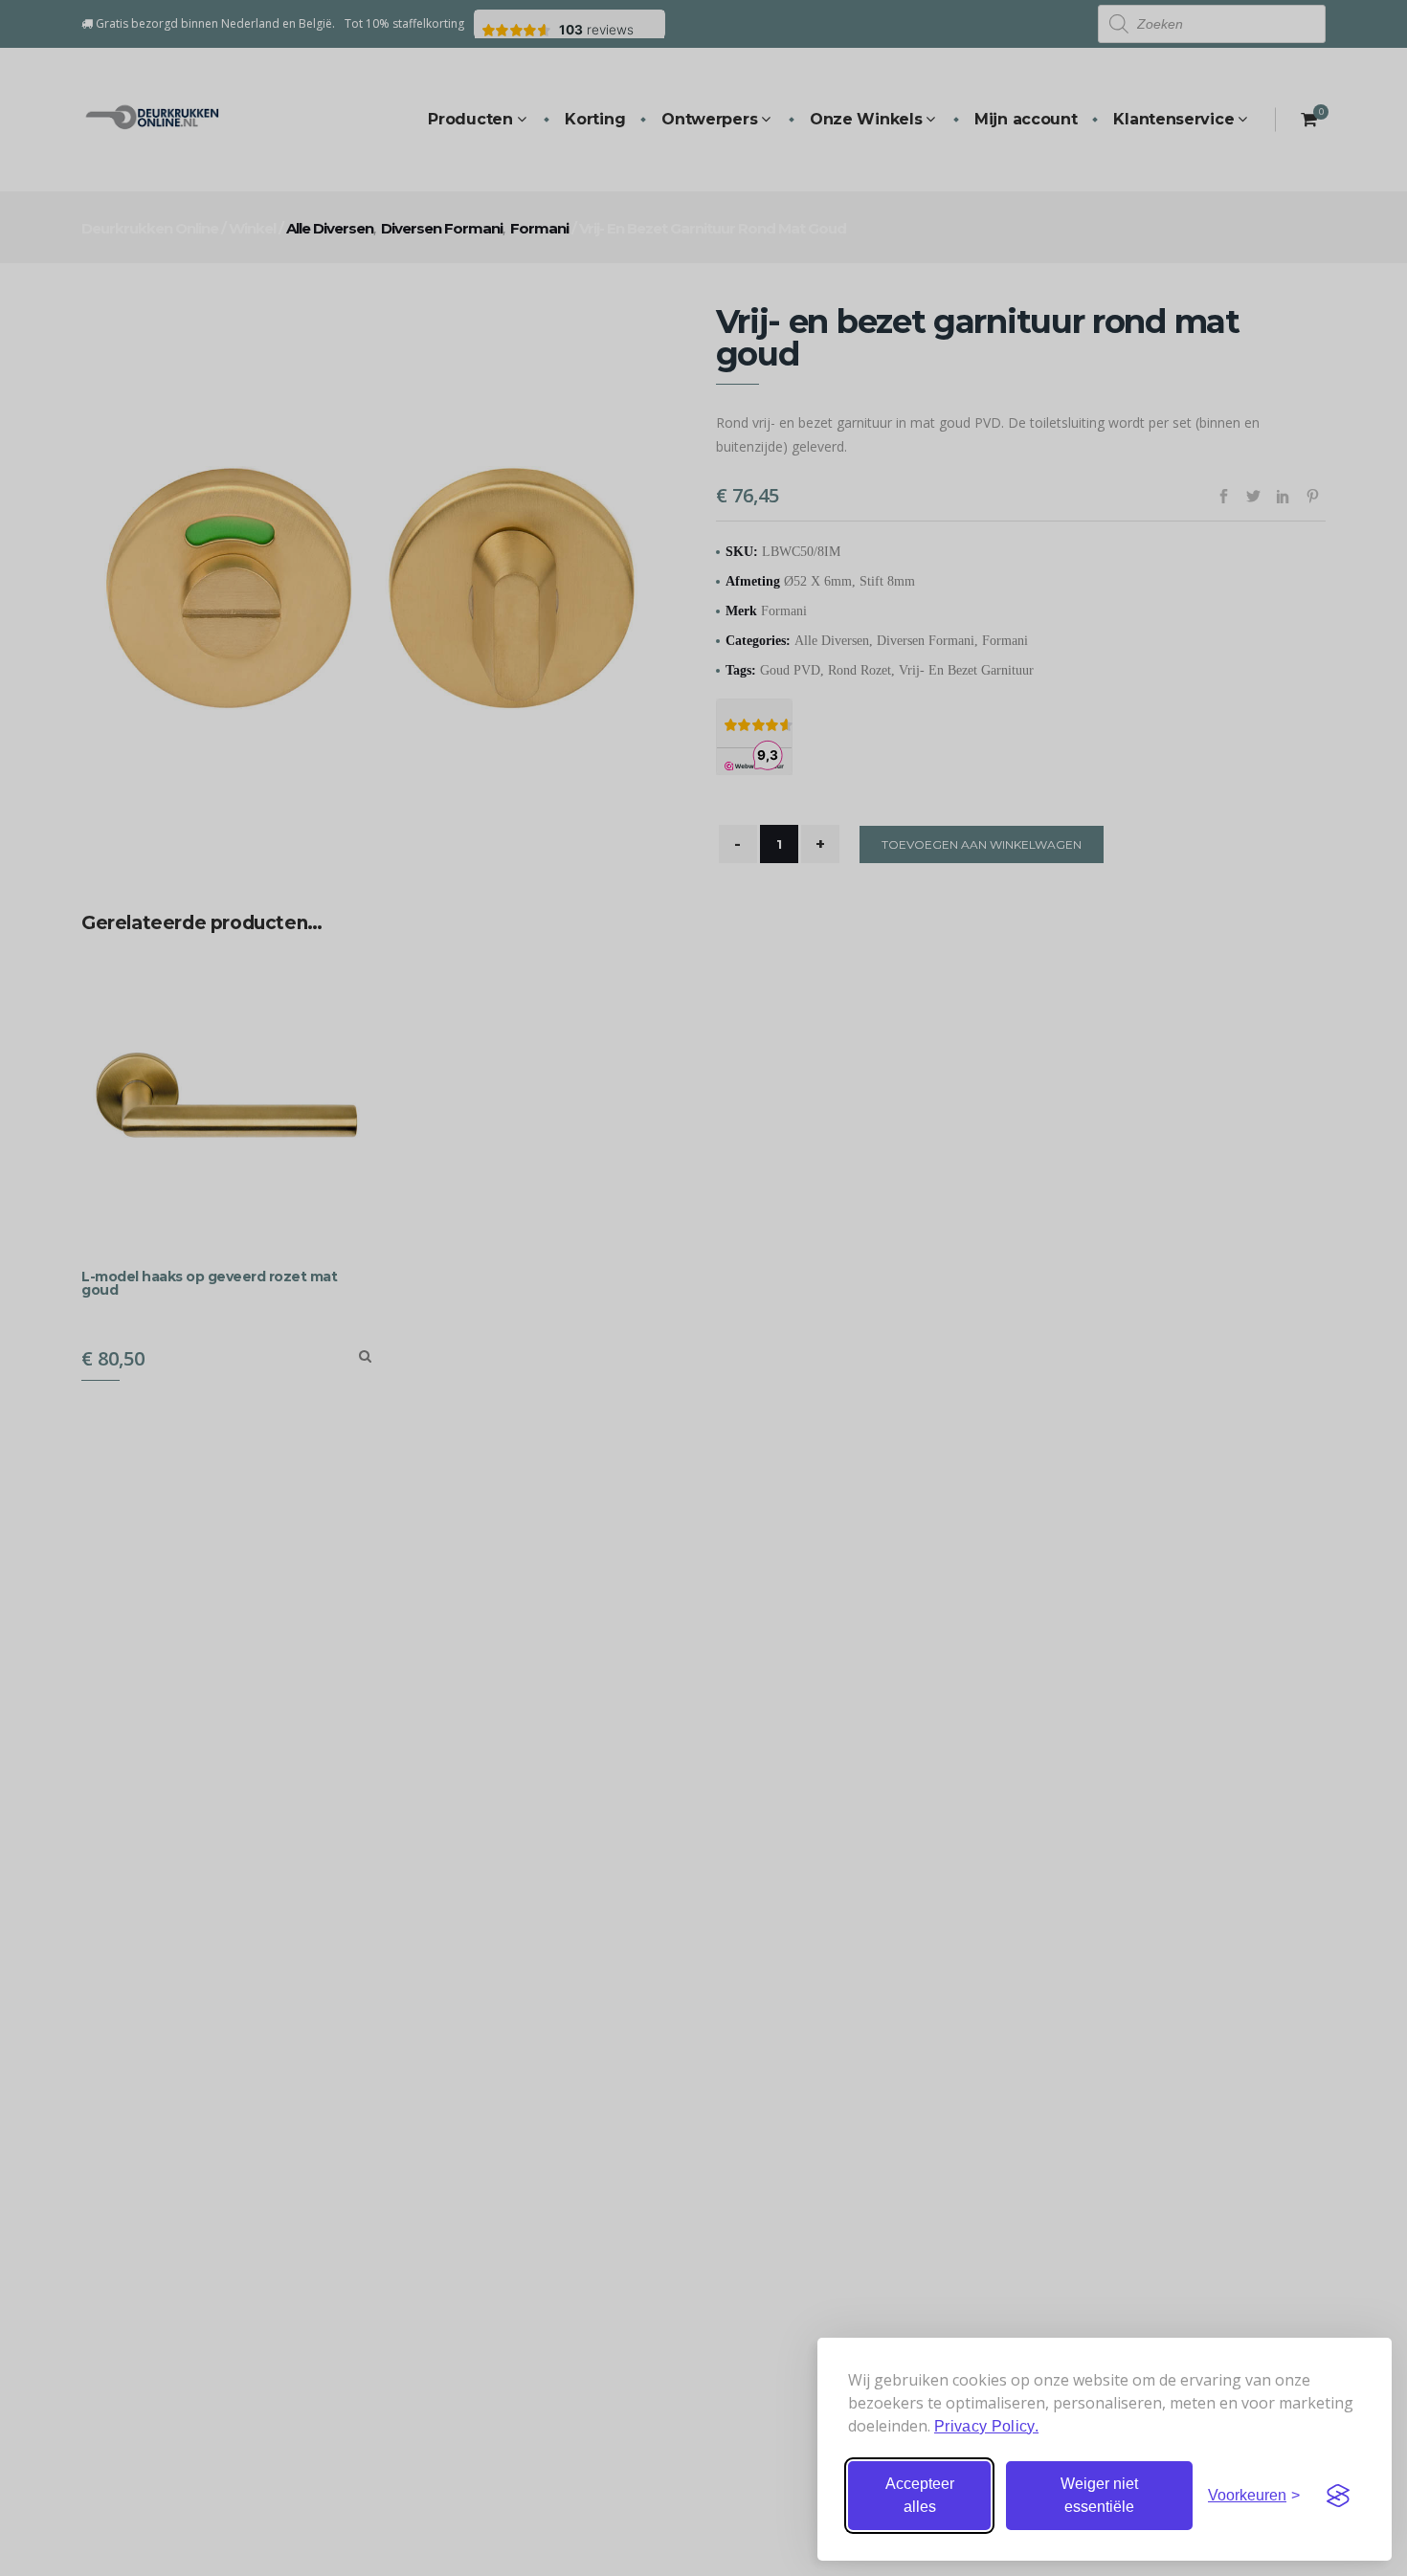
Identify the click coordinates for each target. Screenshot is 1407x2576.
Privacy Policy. (986, 2426)
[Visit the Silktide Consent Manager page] (1338, 2496)
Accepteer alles (920, 2495)
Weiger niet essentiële (1099, 2495)
